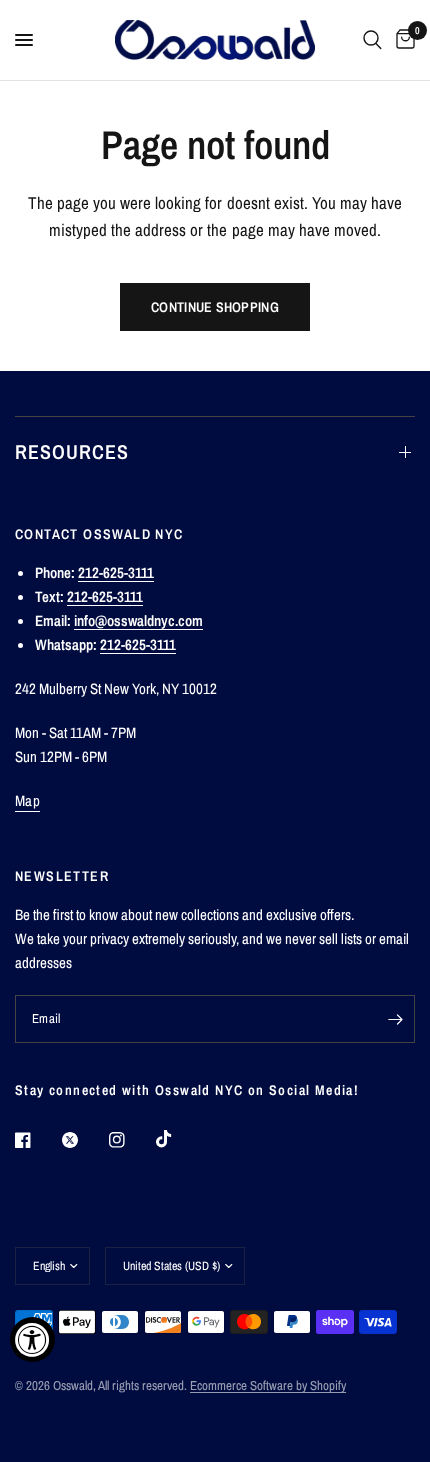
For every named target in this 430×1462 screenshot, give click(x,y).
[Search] (372, 40)
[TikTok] (178, 1139)
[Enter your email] (395, 1019)
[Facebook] (37, 1140)
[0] (402, 40)
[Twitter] (84, 1140)
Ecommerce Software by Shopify (268, 1385)
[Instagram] (131, 1140)
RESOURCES (72, 451)
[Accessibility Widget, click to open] (32, 1339)
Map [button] (27, 800)
